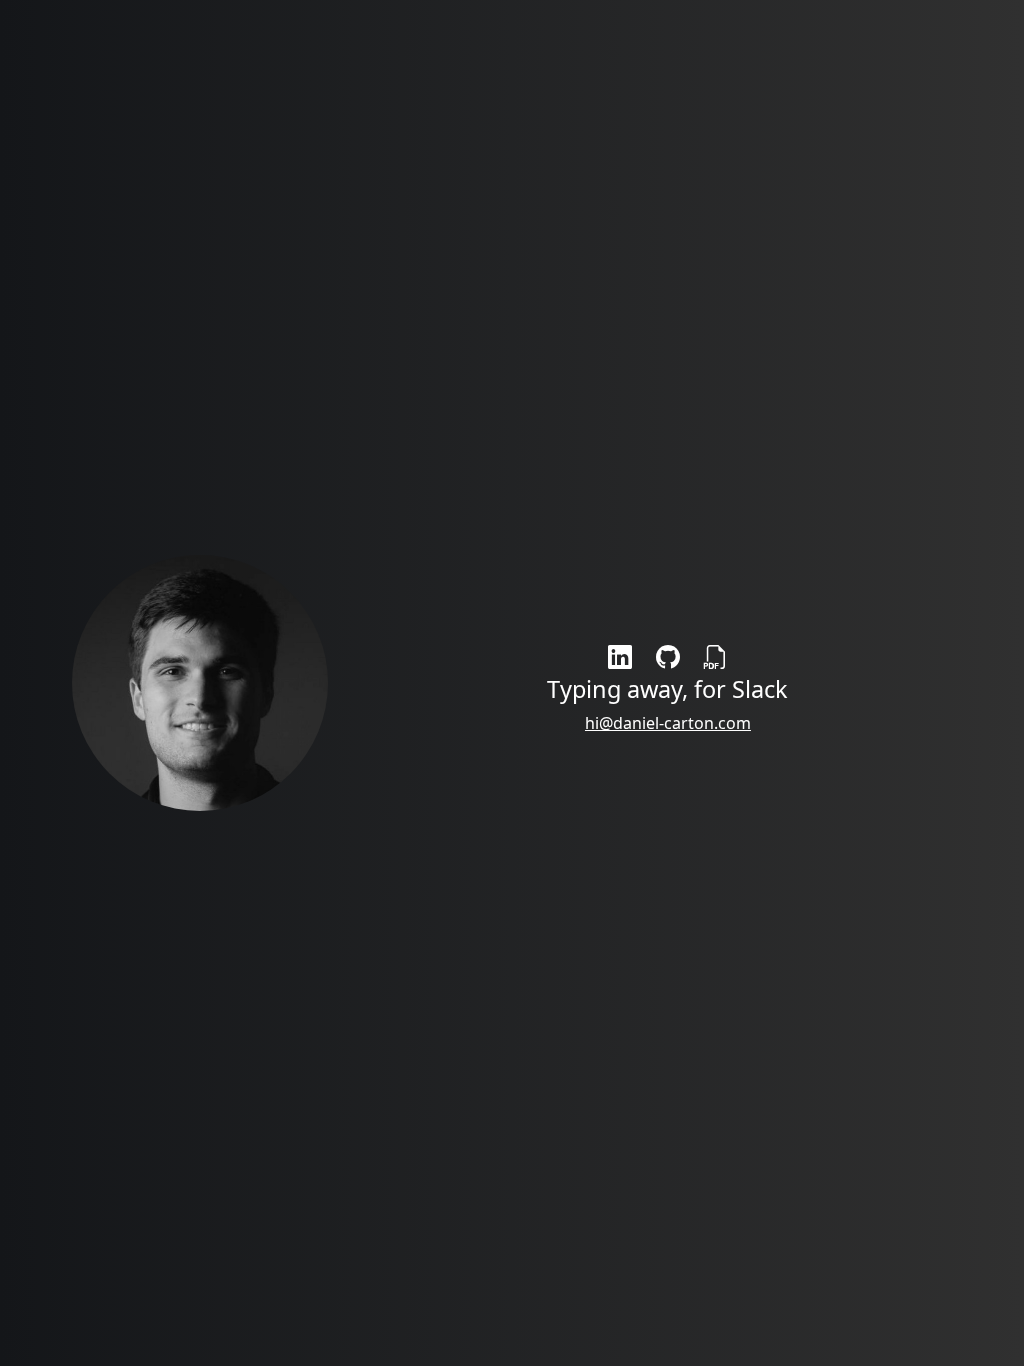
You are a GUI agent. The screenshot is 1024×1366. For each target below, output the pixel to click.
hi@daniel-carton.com (668, 723)
